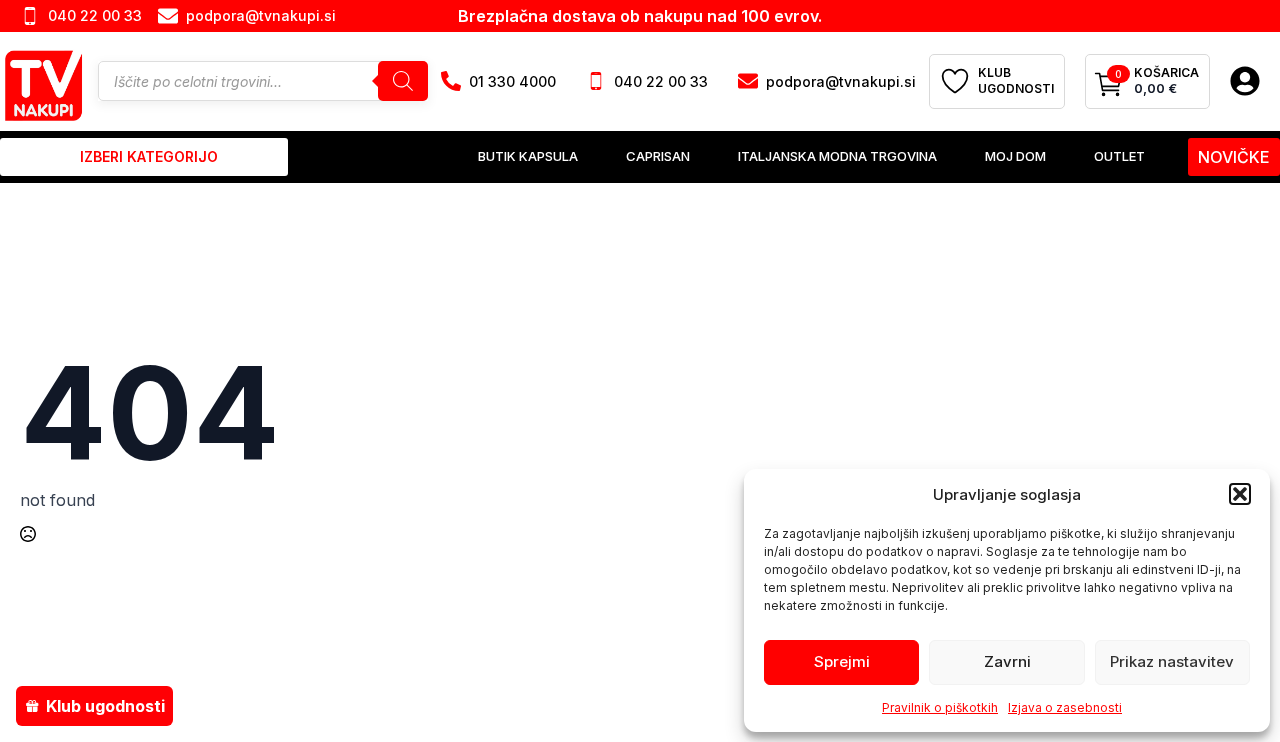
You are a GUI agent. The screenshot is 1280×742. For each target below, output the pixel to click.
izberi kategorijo (149, 156)
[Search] (403, 81)
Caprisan (658, 156)
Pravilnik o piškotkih (940, 707)
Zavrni (1007, 661)
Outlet (1119, 156)
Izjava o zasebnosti (1065, 707)
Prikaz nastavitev (1172, 661)
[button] (1240, 494)
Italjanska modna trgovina (837, 156)
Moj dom (1015, 156)
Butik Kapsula (528, 156)
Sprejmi (842, 661)
